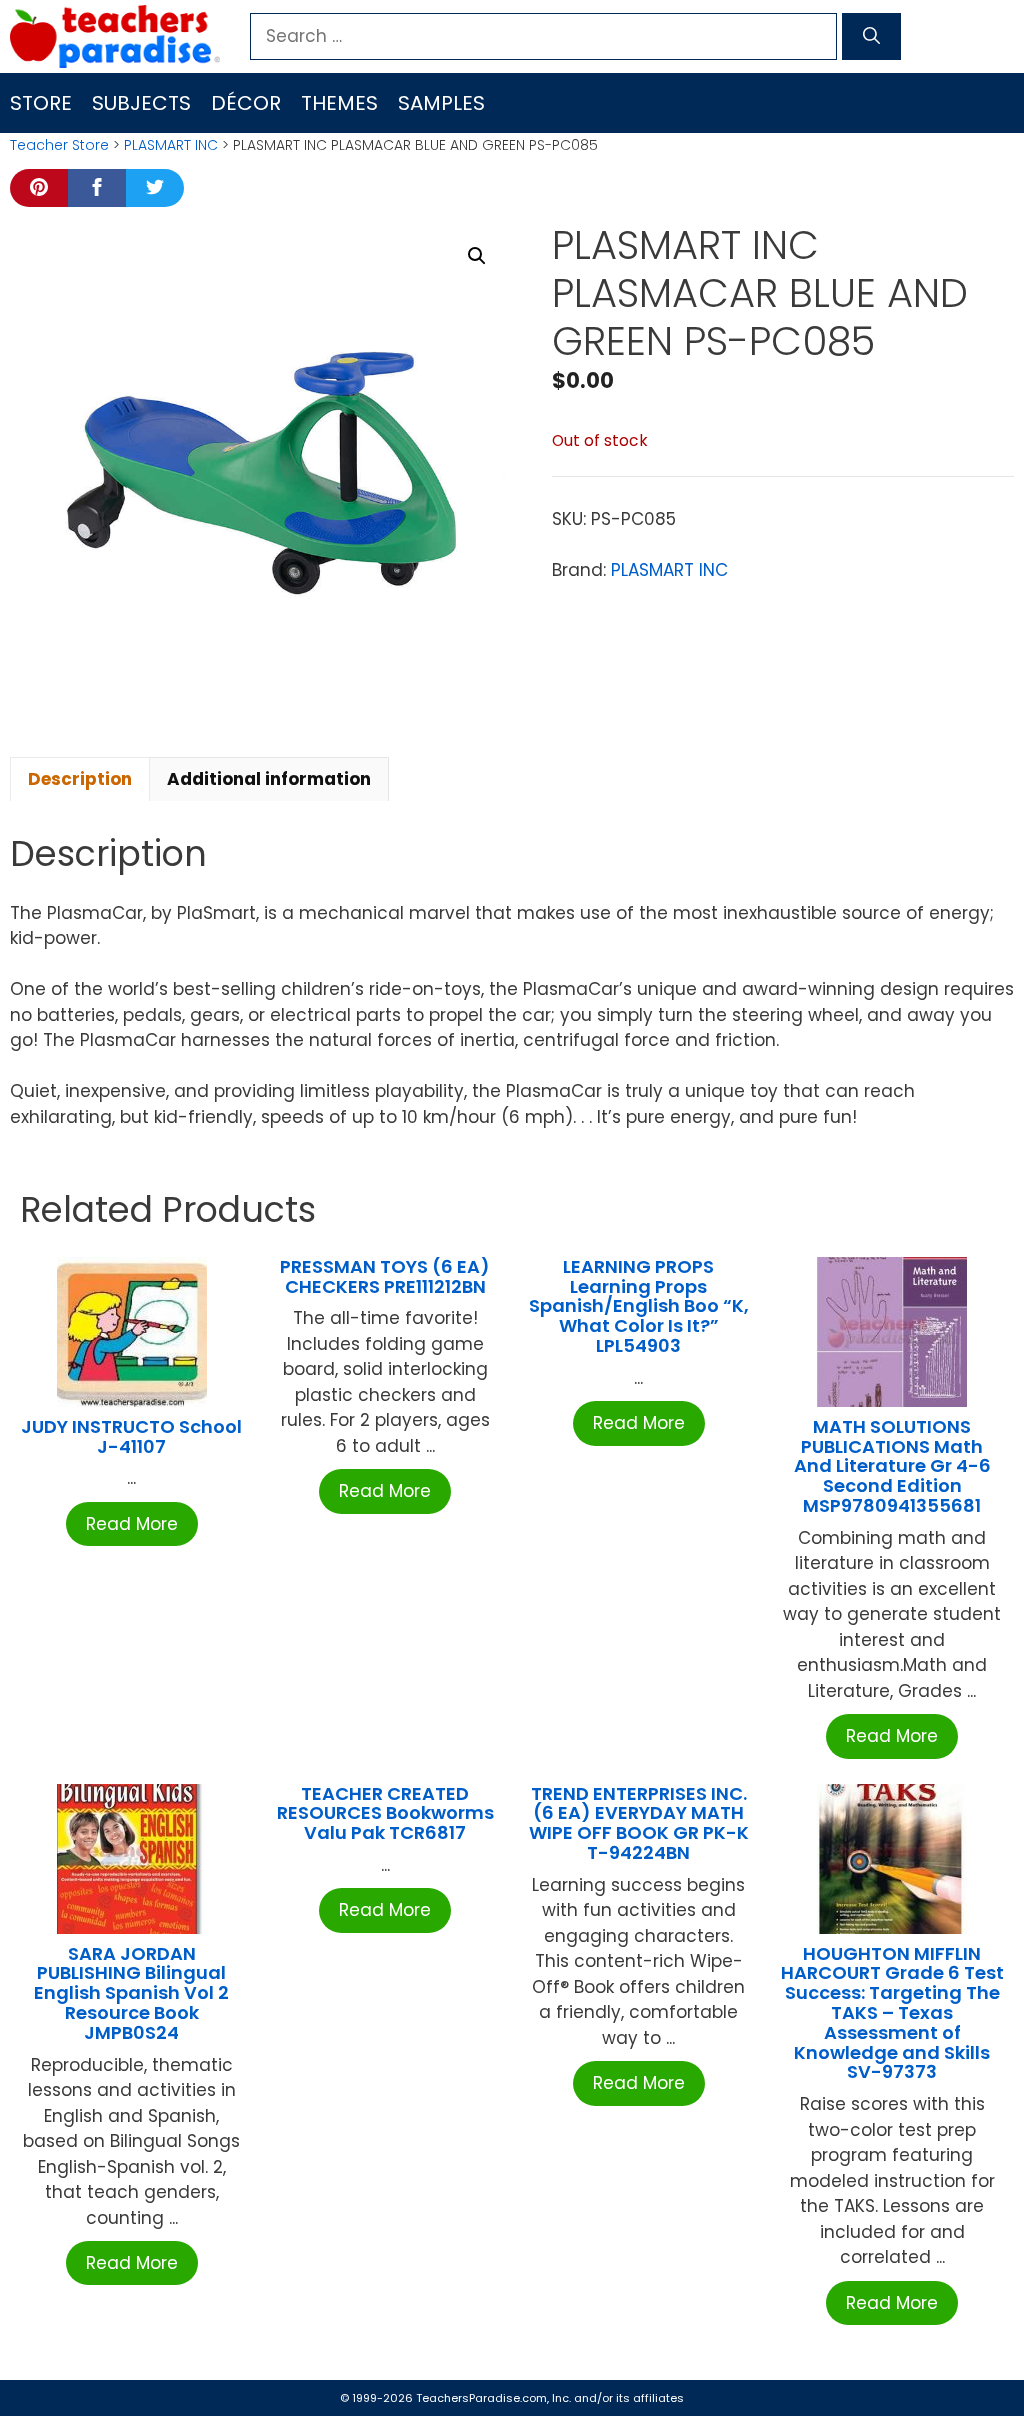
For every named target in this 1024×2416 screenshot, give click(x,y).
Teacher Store (59, 145)
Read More (132, 1524)
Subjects (141, 103)
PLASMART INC (171, 145)
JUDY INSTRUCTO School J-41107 (131, 1436)
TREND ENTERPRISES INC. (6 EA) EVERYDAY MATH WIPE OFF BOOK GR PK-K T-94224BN (639, 1823)
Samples (441, 103)
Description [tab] (80, 779)
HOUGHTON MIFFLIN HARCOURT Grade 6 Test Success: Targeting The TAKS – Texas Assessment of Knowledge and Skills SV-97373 (892, 2013)
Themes (339, 103)
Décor (246, 103)
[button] (477, 256)
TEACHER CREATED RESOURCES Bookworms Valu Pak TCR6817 (385, 1813)
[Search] (871, 37)
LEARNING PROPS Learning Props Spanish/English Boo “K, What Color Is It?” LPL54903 (639, 1306)
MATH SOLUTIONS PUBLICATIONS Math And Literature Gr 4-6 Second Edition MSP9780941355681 (892, 1466)
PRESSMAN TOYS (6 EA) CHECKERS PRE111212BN (385, 1276)
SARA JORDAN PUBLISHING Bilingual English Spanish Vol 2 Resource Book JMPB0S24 (131, 1993)
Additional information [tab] (269, 779)
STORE (41, 103)
